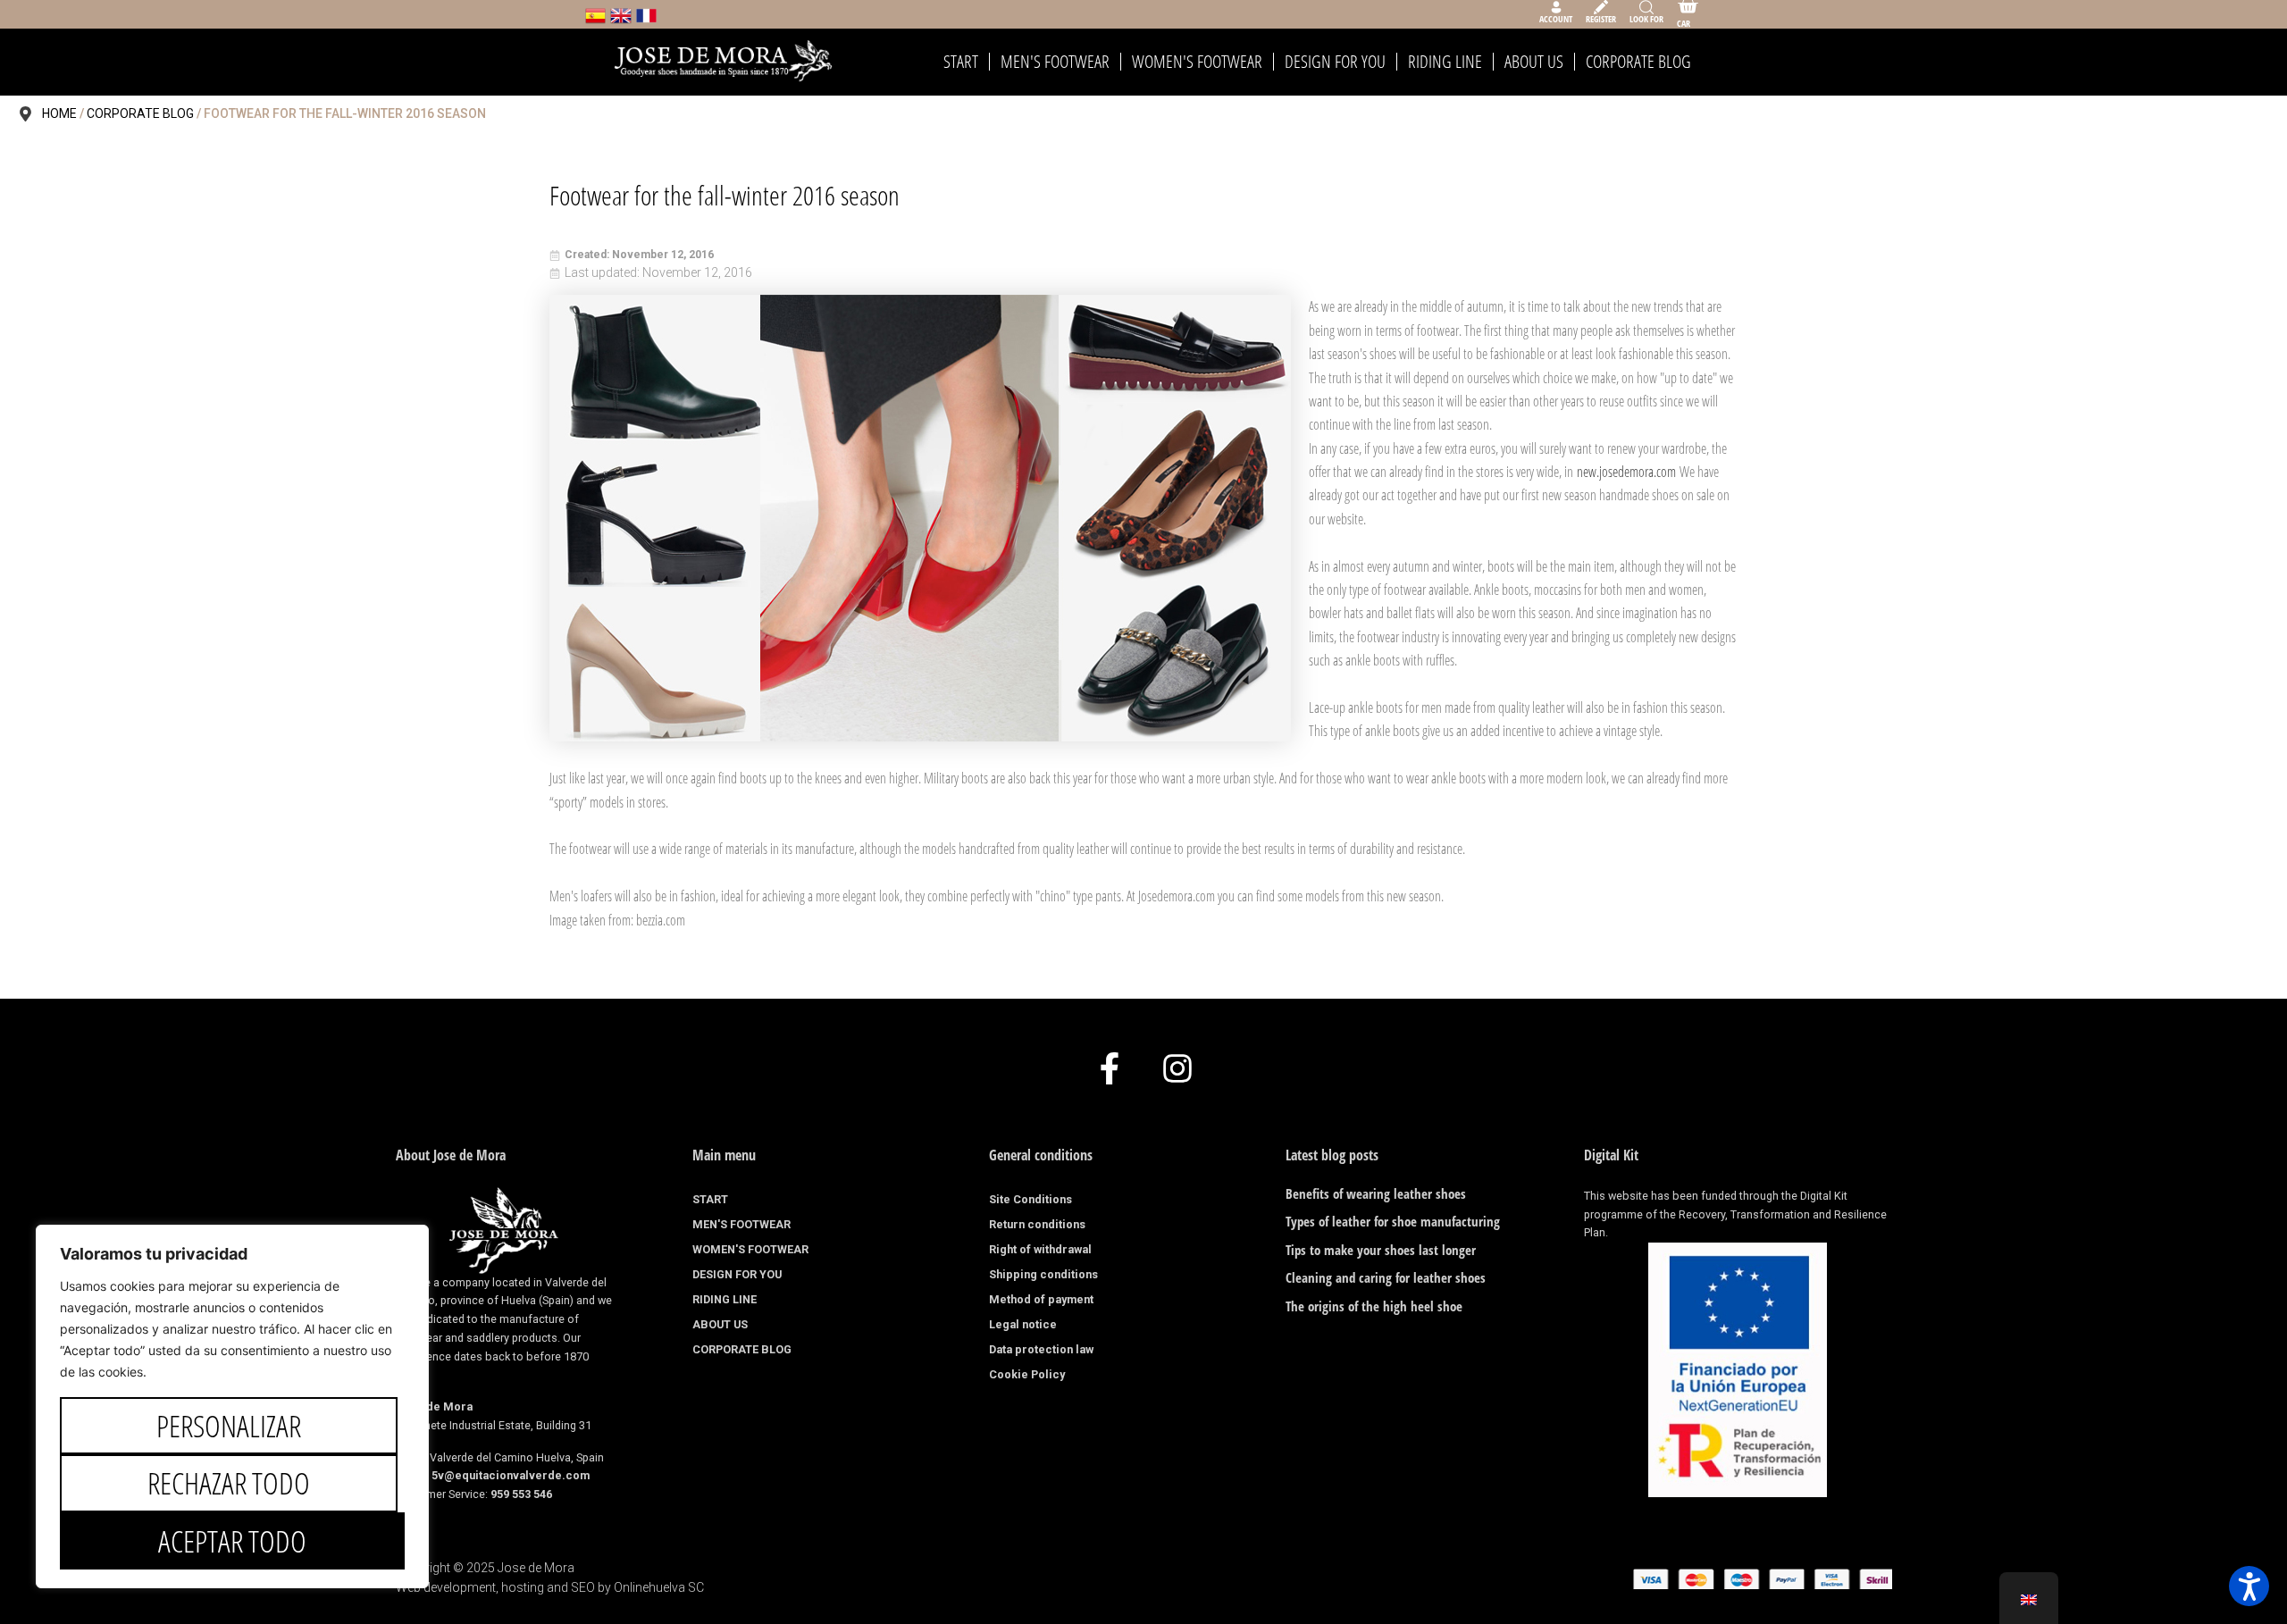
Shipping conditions (1043, 1274)
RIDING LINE (1445, 62)
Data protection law (1041, 1349)
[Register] (1601, 7)
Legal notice (1023, 1324)
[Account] (1556, 7)
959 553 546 (521, 1494)
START (961, 62)
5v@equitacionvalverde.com (511, 1475)
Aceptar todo (232, 1541)
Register (1601, 19)
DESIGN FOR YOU (1335, 62)
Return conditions (1037, 1224)
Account (1556, 19)
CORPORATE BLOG (1638, 62)
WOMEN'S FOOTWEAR (1197, 62)
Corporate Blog (140, 113)
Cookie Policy (1027, 1374)
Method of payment (1041, 1299)
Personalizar (229, 1426)
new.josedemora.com (1626, 472)
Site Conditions (1030, 1199)
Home (59, 113)
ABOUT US (1534, 62)
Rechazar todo (229, 1483)
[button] (2249, 1586)
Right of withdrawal (1040, 1249)
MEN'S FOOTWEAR (1055, 62)
